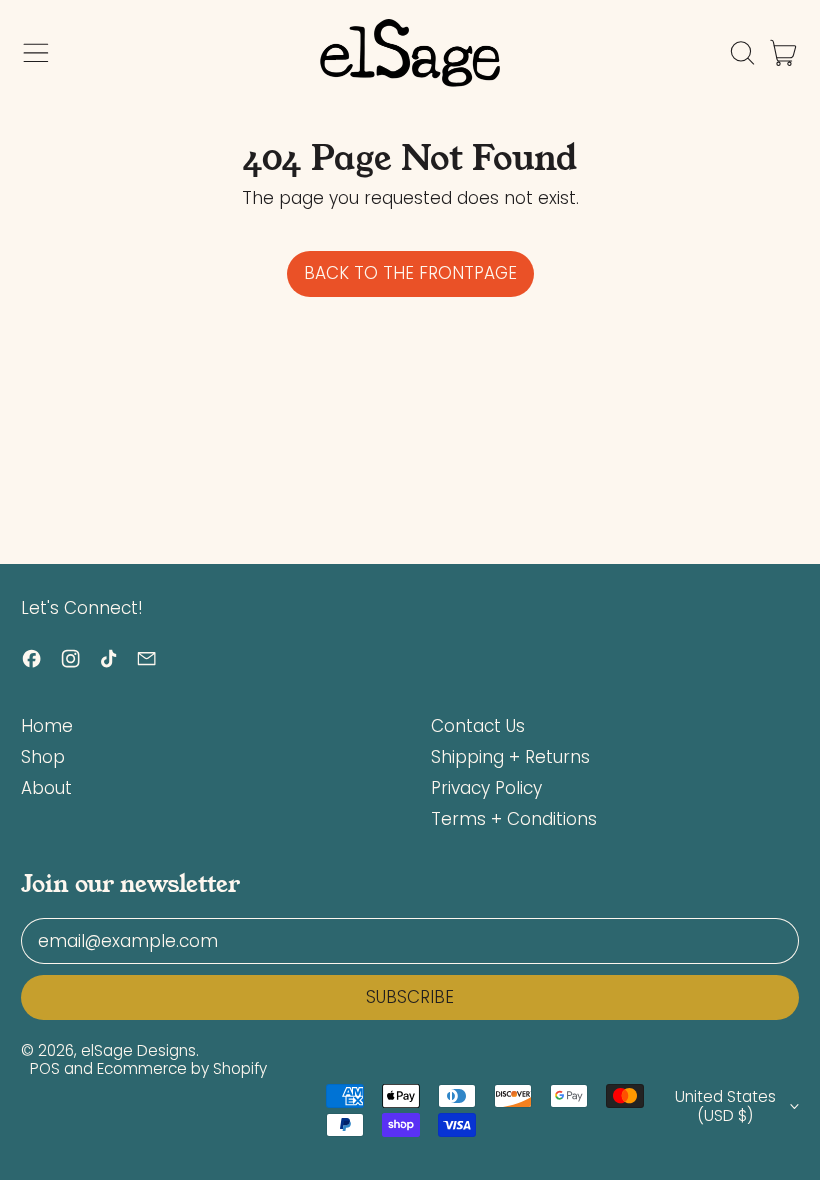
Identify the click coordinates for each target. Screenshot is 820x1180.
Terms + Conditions (514, 819)
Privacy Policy (486, 788)
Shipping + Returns (510, 757)
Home (47, 726)
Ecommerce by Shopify (182, 1068)
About (46, 788)
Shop (43, 757)
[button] (742, 53)
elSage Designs (138, 1050)
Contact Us (478, 726)
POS (45, 1068)
